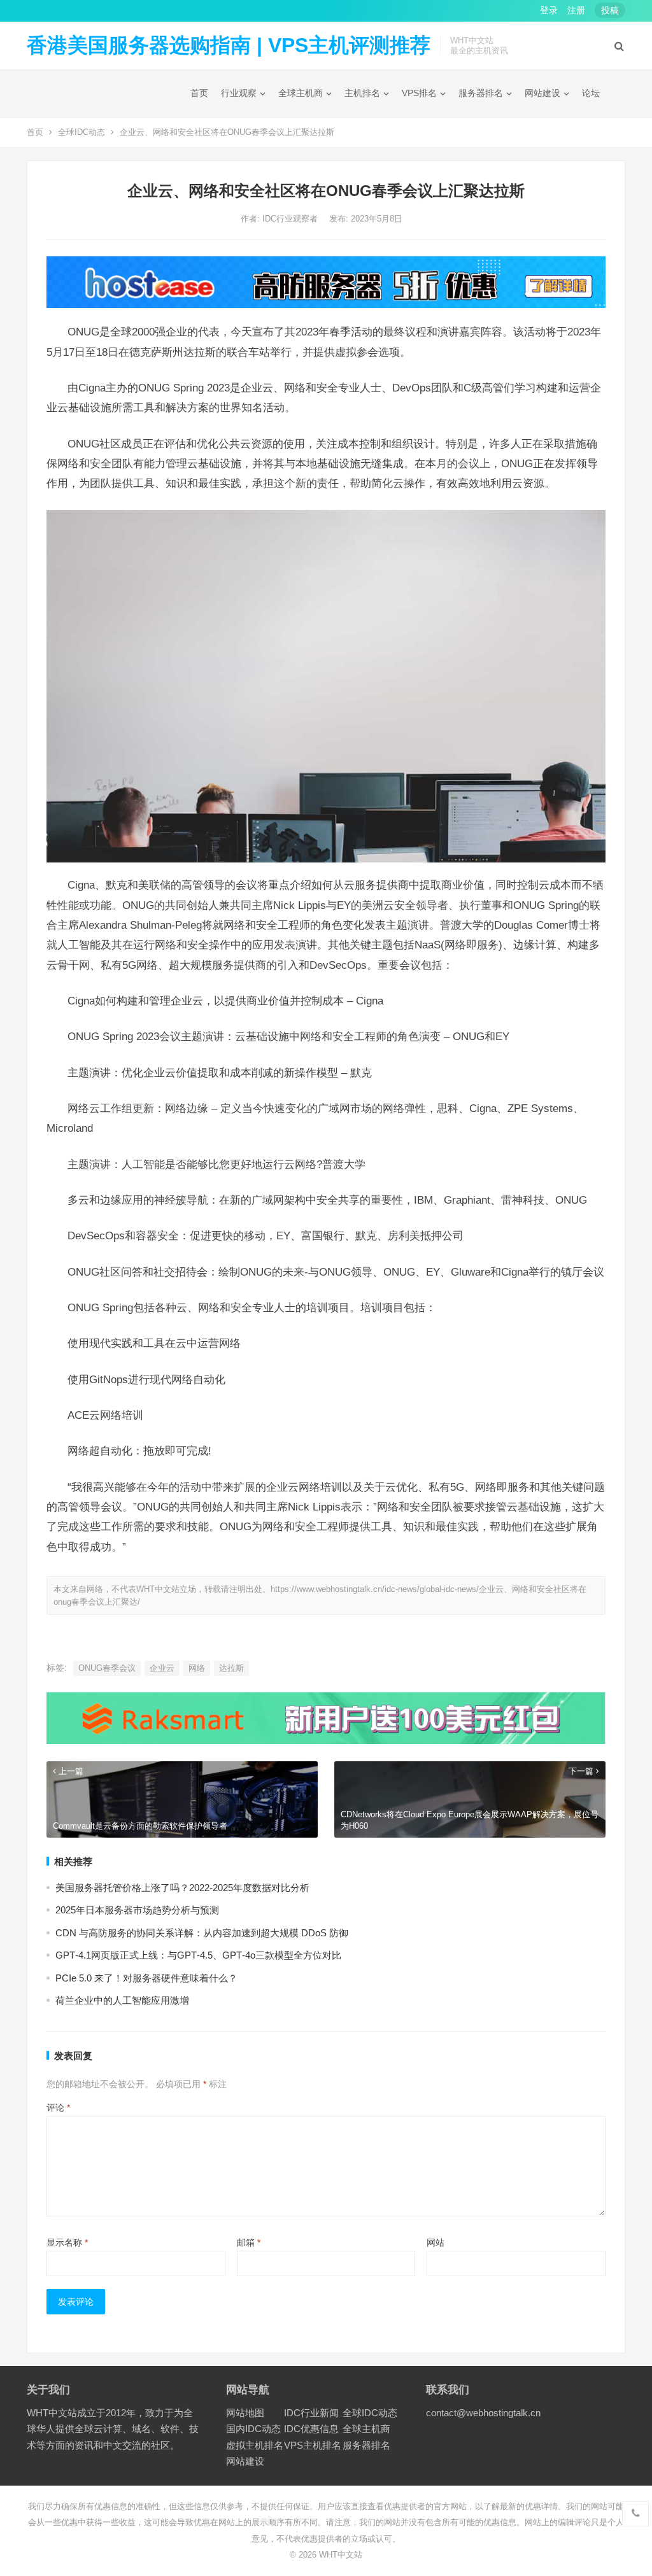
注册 (576, 10)
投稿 (610, 10)
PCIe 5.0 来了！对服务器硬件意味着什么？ (146, 1978)
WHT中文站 (341, 2555)
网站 (436, 2242)
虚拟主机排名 (255, 2445)
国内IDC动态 (253, 2429)
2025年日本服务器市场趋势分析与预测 (137, 1910)
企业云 (162, 1668)
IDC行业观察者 (291, 219)
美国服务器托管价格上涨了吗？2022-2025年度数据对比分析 (182, 1888)
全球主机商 (301, 93)
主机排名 (362, 93)
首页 (199, 93)
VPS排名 (419, 93)
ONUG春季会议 (107, 1668)
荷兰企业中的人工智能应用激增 (122, 2000)
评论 (58, 2108)
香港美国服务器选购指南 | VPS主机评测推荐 (229, 45)
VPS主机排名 (313, 2445)
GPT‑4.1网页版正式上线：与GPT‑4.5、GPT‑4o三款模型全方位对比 (198, 1955)
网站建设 (542, 93)
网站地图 (245, 2413)
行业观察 (239, 93)
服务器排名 (481, 93)
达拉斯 (231, 1668)
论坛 (591, 93)
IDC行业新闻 (311, 2413)
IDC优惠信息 (311, 2429)
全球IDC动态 (81, 132)
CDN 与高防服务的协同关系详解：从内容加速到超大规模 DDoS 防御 (202, 1933)
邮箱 (249, 2242)
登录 (549, 10)
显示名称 (67, 2242)
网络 (197, 1668)
